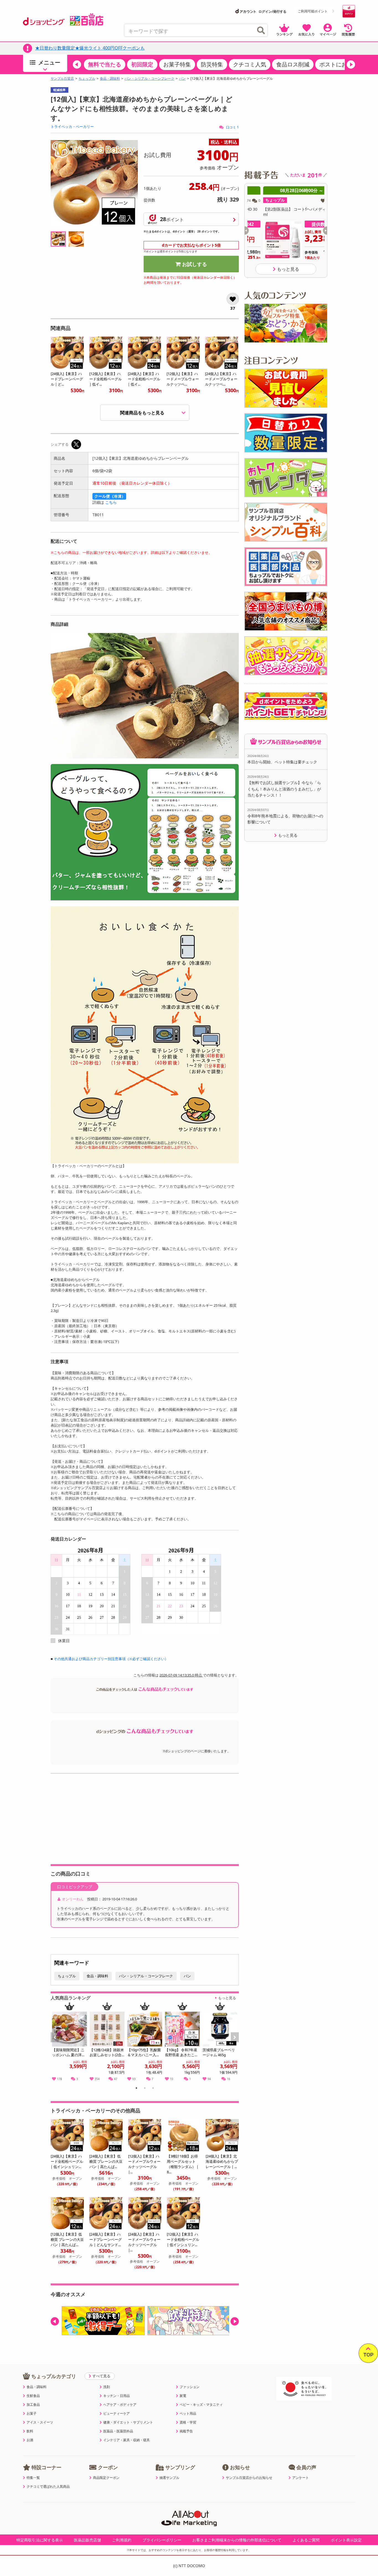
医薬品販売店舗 (87, 2540)
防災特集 (212, 64)
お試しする (195, 264)
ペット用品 (188, 2414)
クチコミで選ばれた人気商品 (48, 2487)
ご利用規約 (122, 2540)
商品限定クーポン (106, 2478)
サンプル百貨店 (62, 79)
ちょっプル (87, 79)
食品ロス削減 (293, 64)
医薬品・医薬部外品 (118, 2431)
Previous (57, 2043)
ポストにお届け (339, 64)
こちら (111, 502)
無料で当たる (105, 64)
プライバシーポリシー (162, 2540)
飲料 (30, 2431)
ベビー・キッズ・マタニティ (201, 2405)
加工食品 (33, 2405)
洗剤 (107, 2387)
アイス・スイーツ (40, 2422)
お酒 (30, 2440)
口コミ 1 (232, 127)
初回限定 (142, 64)
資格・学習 (188, 2422)
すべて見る (101, 2376)
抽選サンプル (169, 2478)
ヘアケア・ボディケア (120, 2405)
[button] (77, 64)
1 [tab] (137, 2089)
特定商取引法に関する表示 (40, 2540)
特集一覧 (33, 2478)
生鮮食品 (33, 2396)
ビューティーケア (116, 2414)
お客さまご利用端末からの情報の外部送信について (237, 2540)
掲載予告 (186, 2431)
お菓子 (32, 2414)
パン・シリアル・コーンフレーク (149, 79)
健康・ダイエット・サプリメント (128, 2422)
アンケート (301, 2478)
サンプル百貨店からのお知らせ (249, 2478)
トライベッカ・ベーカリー (72, 126)
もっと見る (227, 1998)
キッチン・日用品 (116, 2396)
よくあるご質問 (306, 2540)
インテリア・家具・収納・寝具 (126, 2440)
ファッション (190, 2387)
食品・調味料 (110, 79)
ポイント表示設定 (346, 2540)
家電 (183, 2396)
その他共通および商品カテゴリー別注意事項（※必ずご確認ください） (111, 1659)
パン (182, 79)
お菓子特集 (177, 64)
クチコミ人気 (250, 64)
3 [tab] (153, 2089)
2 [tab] (145, 2089)
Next (235, 2043)
